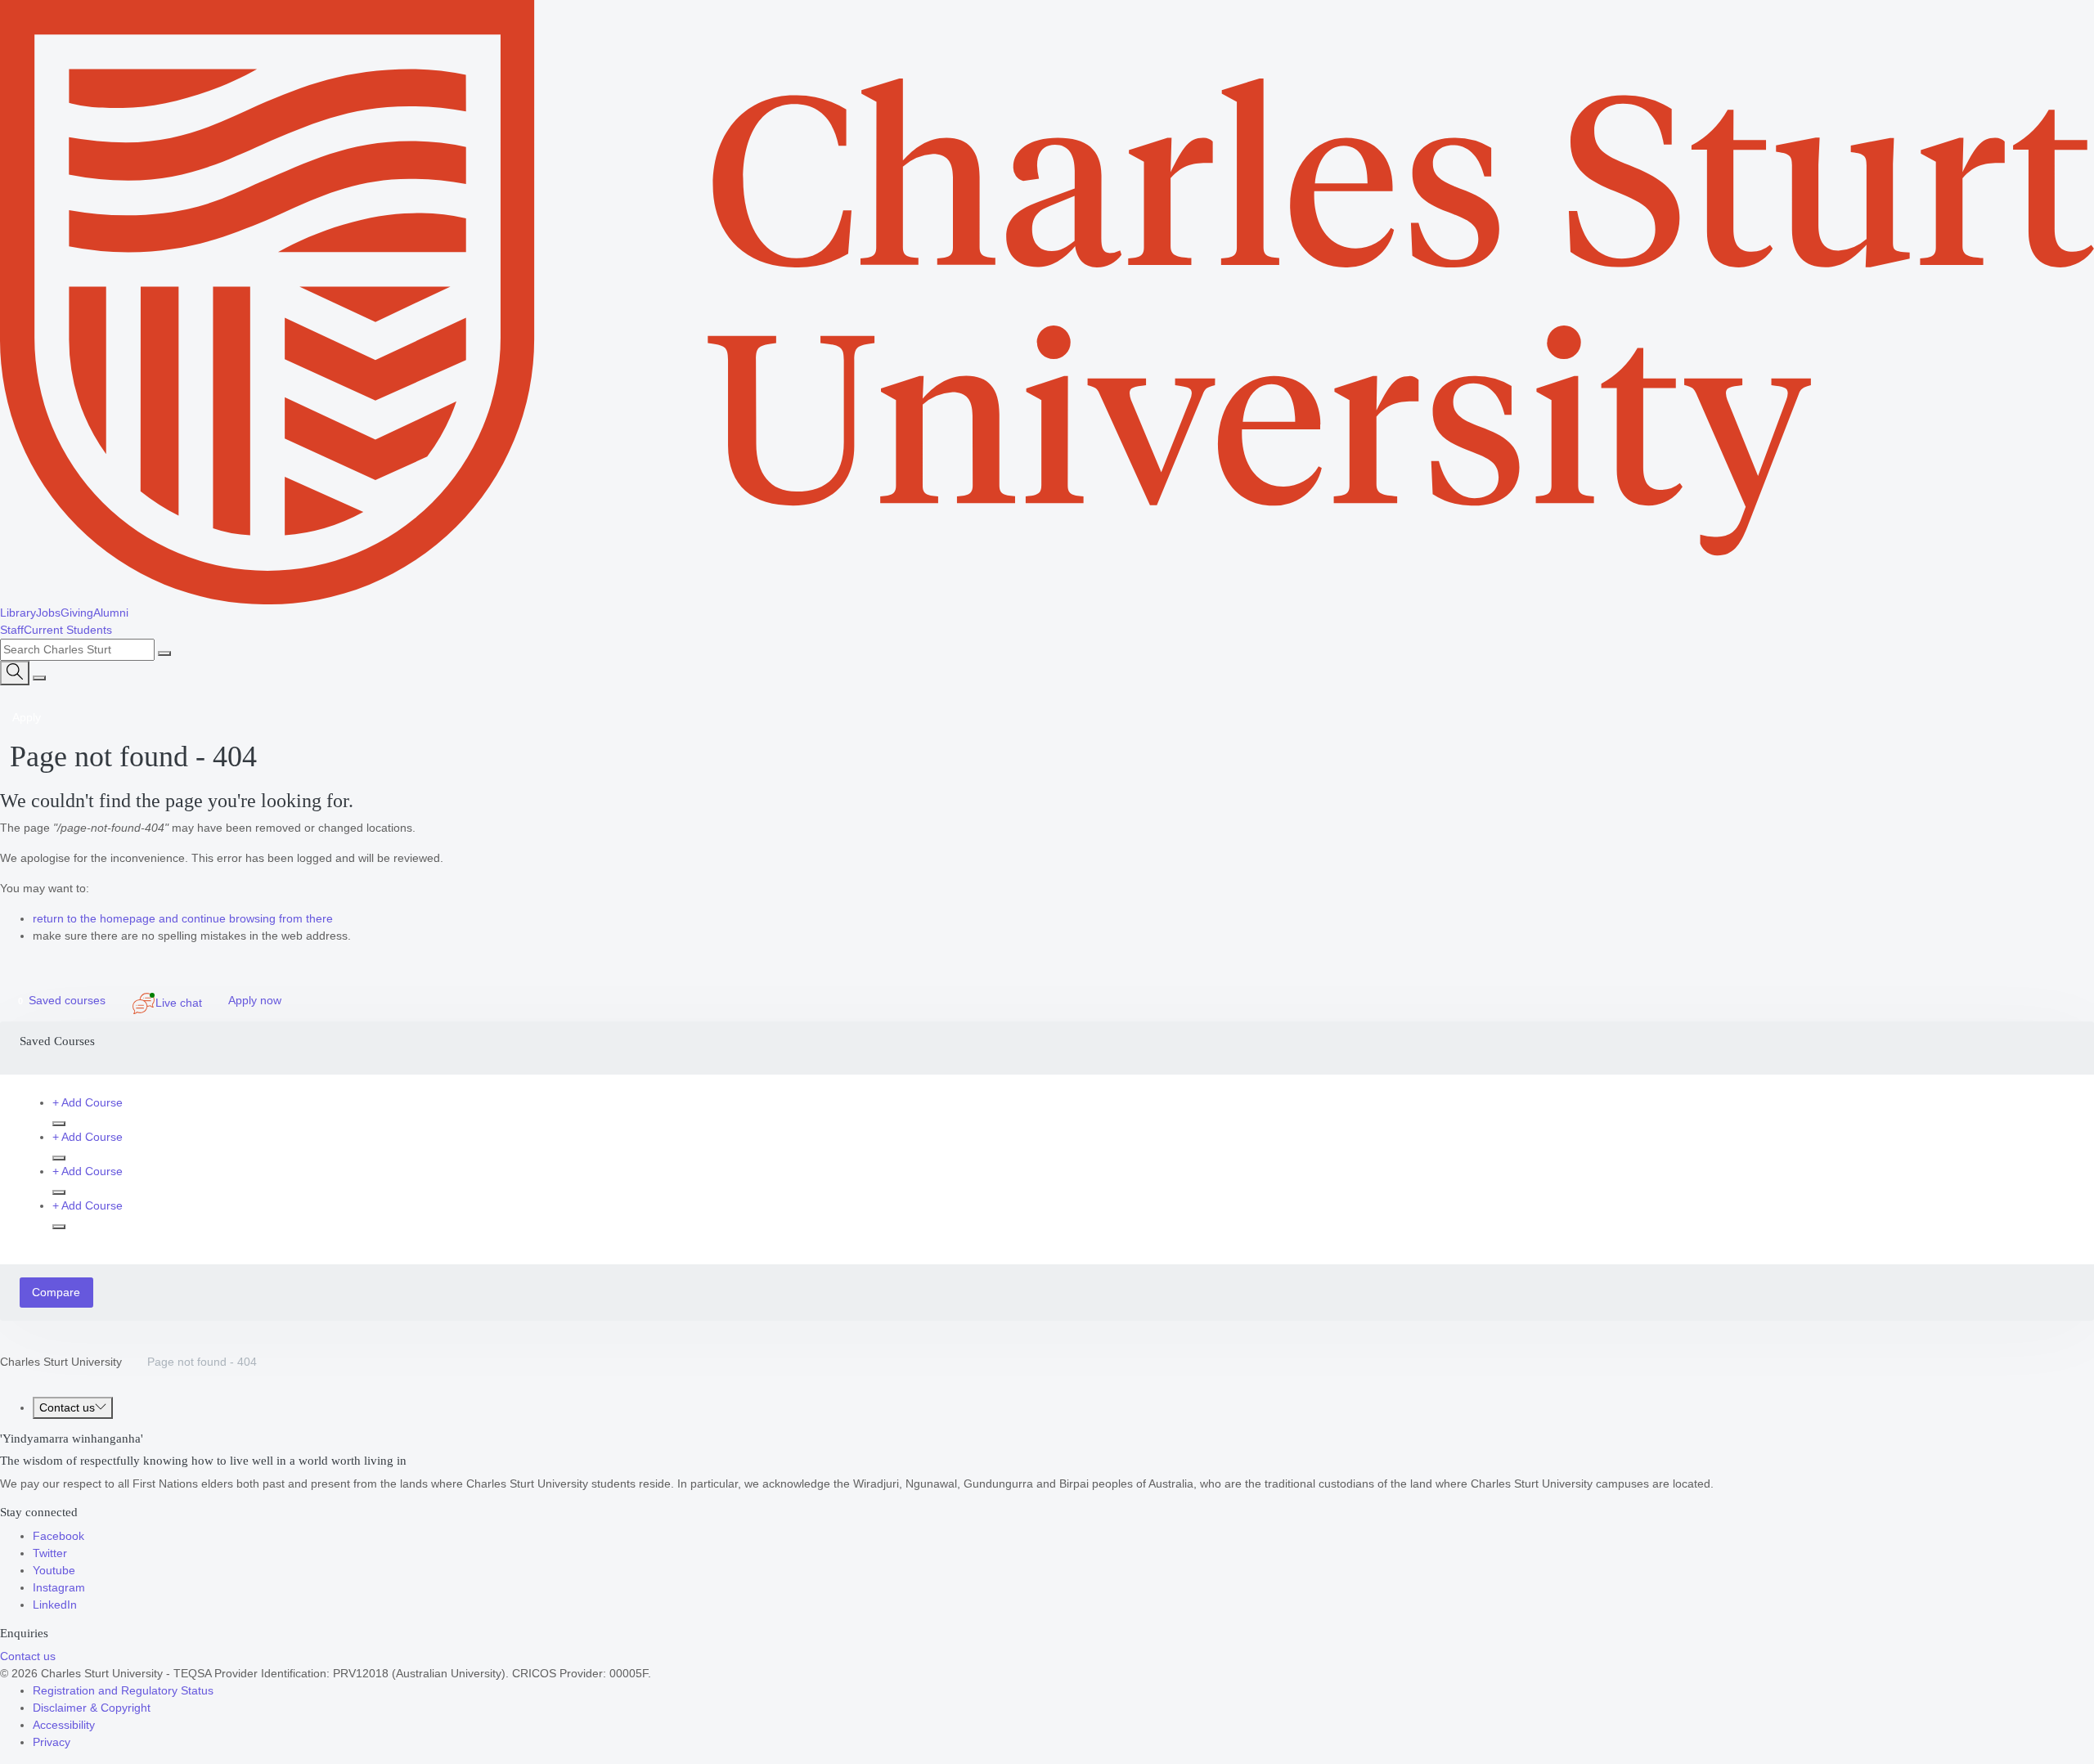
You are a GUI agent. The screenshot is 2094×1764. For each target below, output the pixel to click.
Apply (27, 717)
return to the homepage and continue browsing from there (183, 918)
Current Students (68, 630)
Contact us (67, 1407)
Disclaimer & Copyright (92, 1708)
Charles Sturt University (61, 1362)
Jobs (48, 613)
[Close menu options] (39, 678)
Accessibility (64, 1725)
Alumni (111, 613)
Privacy (52, 1742)
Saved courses (61, 1000)
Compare (56, 1292)
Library (18, 613)
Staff (12, 630)
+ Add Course (88, 1102)
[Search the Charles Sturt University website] (164, 653)
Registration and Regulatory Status (123, 1690)
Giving (77, 613)
